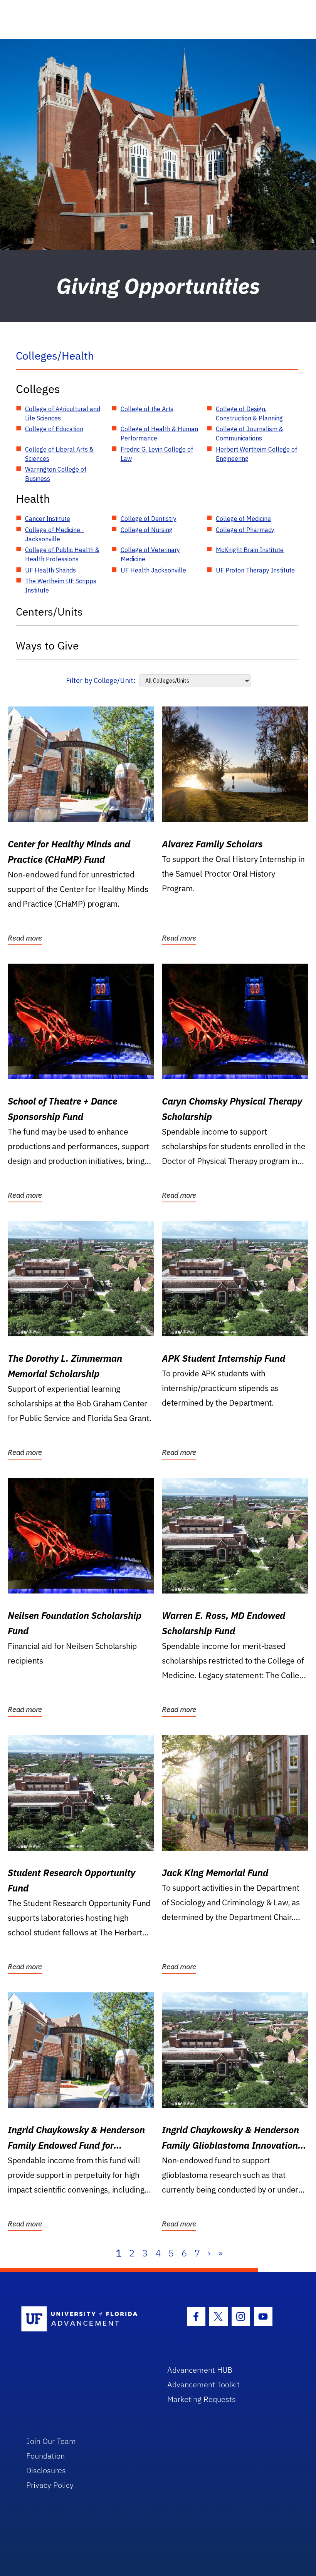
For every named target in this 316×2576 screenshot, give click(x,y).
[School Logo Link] (85, 2319)
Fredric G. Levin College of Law (157, 454)
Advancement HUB (200, 2370)
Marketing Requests (202, 2399)
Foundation (45, 2456)
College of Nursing (147, 530)
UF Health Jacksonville (153, 570)
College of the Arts (147, 409)
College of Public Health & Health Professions (62, 554)
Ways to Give (47, 645)
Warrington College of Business (56, 474)
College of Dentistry (149, 519)
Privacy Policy (50, 2485)
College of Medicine (243, 519)
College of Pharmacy (245, 530)
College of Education (54, 429)
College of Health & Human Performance (159, 434)
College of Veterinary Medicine (150, 554)
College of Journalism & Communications (250, 434)
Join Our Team (51, 2441)
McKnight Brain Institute (250, 550)
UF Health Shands (50, 570)
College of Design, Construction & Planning (249, 413)
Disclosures (46, 2470)
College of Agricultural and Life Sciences (63, 413)
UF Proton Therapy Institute (255, 570)
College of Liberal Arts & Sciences (59, 454)
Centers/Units (49, 612)
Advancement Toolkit (203, 2384)
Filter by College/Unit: (101, 680)
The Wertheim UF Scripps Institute (61, 586)
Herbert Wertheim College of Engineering (256, 454)
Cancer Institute (48, 519)
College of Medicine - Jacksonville (55, 534)
